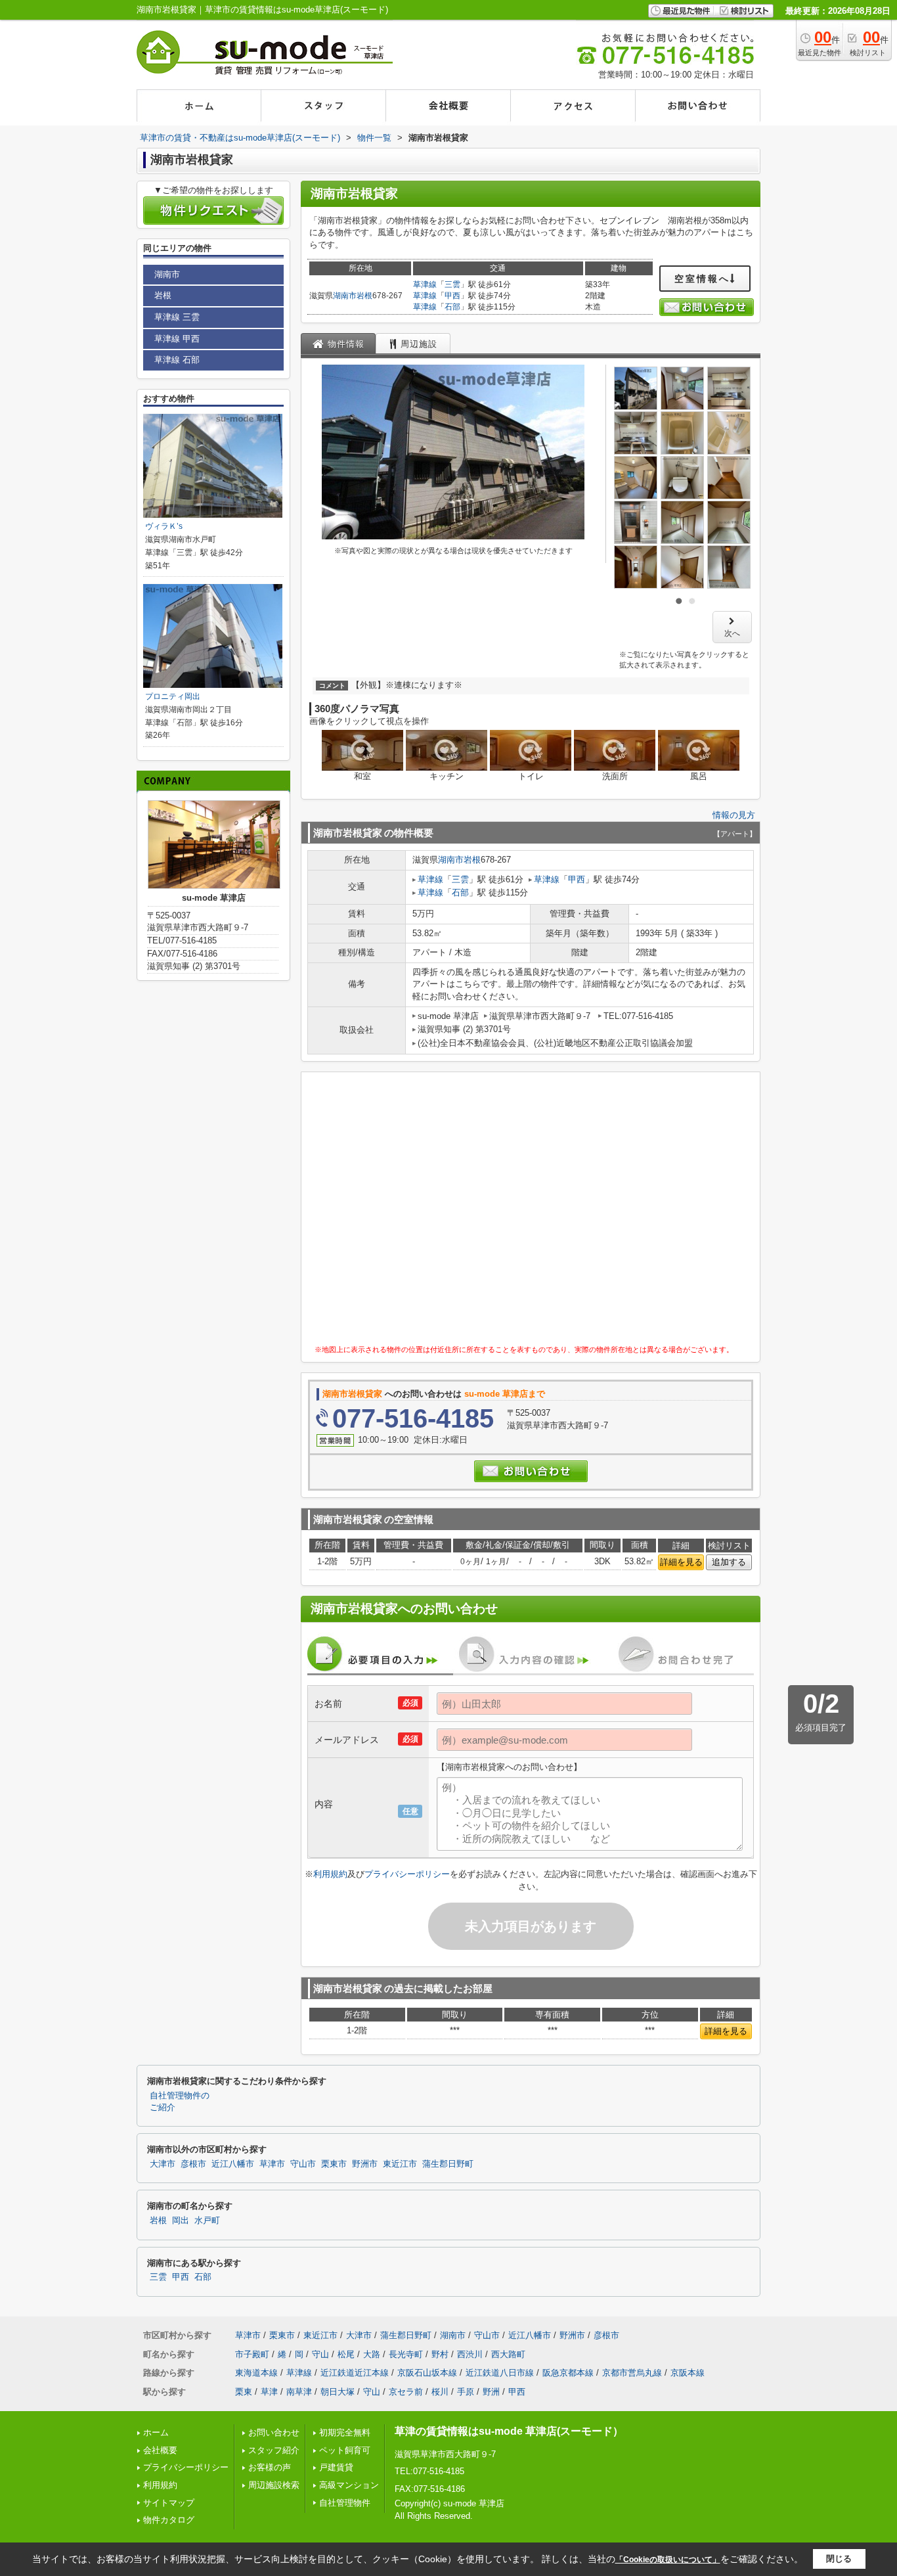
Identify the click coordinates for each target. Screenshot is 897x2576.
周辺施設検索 (274, 2485)
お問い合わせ (274, 2432)
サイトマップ (169, 2503)
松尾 (346, 2354)
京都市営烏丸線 (632, 2373)
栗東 (244, 2392)
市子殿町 (252, 2354)
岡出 (181, 2221)
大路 (372, 2354)
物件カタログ (169, 2520)
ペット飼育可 (345, 2450)
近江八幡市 (233, 2164)
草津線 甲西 (177, 339)
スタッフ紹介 (274, 2450)
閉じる (839, 2559)
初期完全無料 (345, 2432)
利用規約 (330, 1874)
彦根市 (193, 2164)
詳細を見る (681, 1562)
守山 (320, 2354)
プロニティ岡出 (173, 696)
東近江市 (400, 2164)
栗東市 (334, 2164)
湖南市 (345, 296)
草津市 (272, 2164)
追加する (729, 1562)
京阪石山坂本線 (427, 2373)
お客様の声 (270, 2467)
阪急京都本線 (568, 2373)
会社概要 (160, 2450)
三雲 (452, 284)
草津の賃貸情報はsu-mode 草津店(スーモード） (509, 2431)
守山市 (303, 2164)
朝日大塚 (338, 2392)
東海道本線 (256, 2373)
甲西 (452, 296)
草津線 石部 (177, 360)
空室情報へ (702, 279)
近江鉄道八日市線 (500, 2373)
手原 (466, 2392)
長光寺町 (406, 2354)
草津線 (425, 284)
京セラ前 (406, 2392)
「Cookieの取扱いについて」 (668, 2560)
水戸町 (207, 2221)
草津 (269, 2392)
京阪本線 (688, 2373)
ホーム (156, 2432)
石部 (452, 307)
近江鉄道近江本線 (355, 2373)
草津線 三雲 (177, 317)
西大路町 (508, 2354)
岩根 (364, 296)
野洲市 (365, 2164)
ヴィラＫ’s (164, 526)
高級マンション (349, 2485)
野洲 (491, 2392)
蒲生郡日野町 (448, 2164)
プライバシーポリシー (407, 1874)
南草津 (299, 2392)
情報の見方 (734, 815)
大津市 (163, 2164)
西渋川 (470, 2354)
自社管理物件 (345, 2503)
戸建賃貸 (336, 2467)
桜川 (440, 2392)
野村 (440, 2354)
